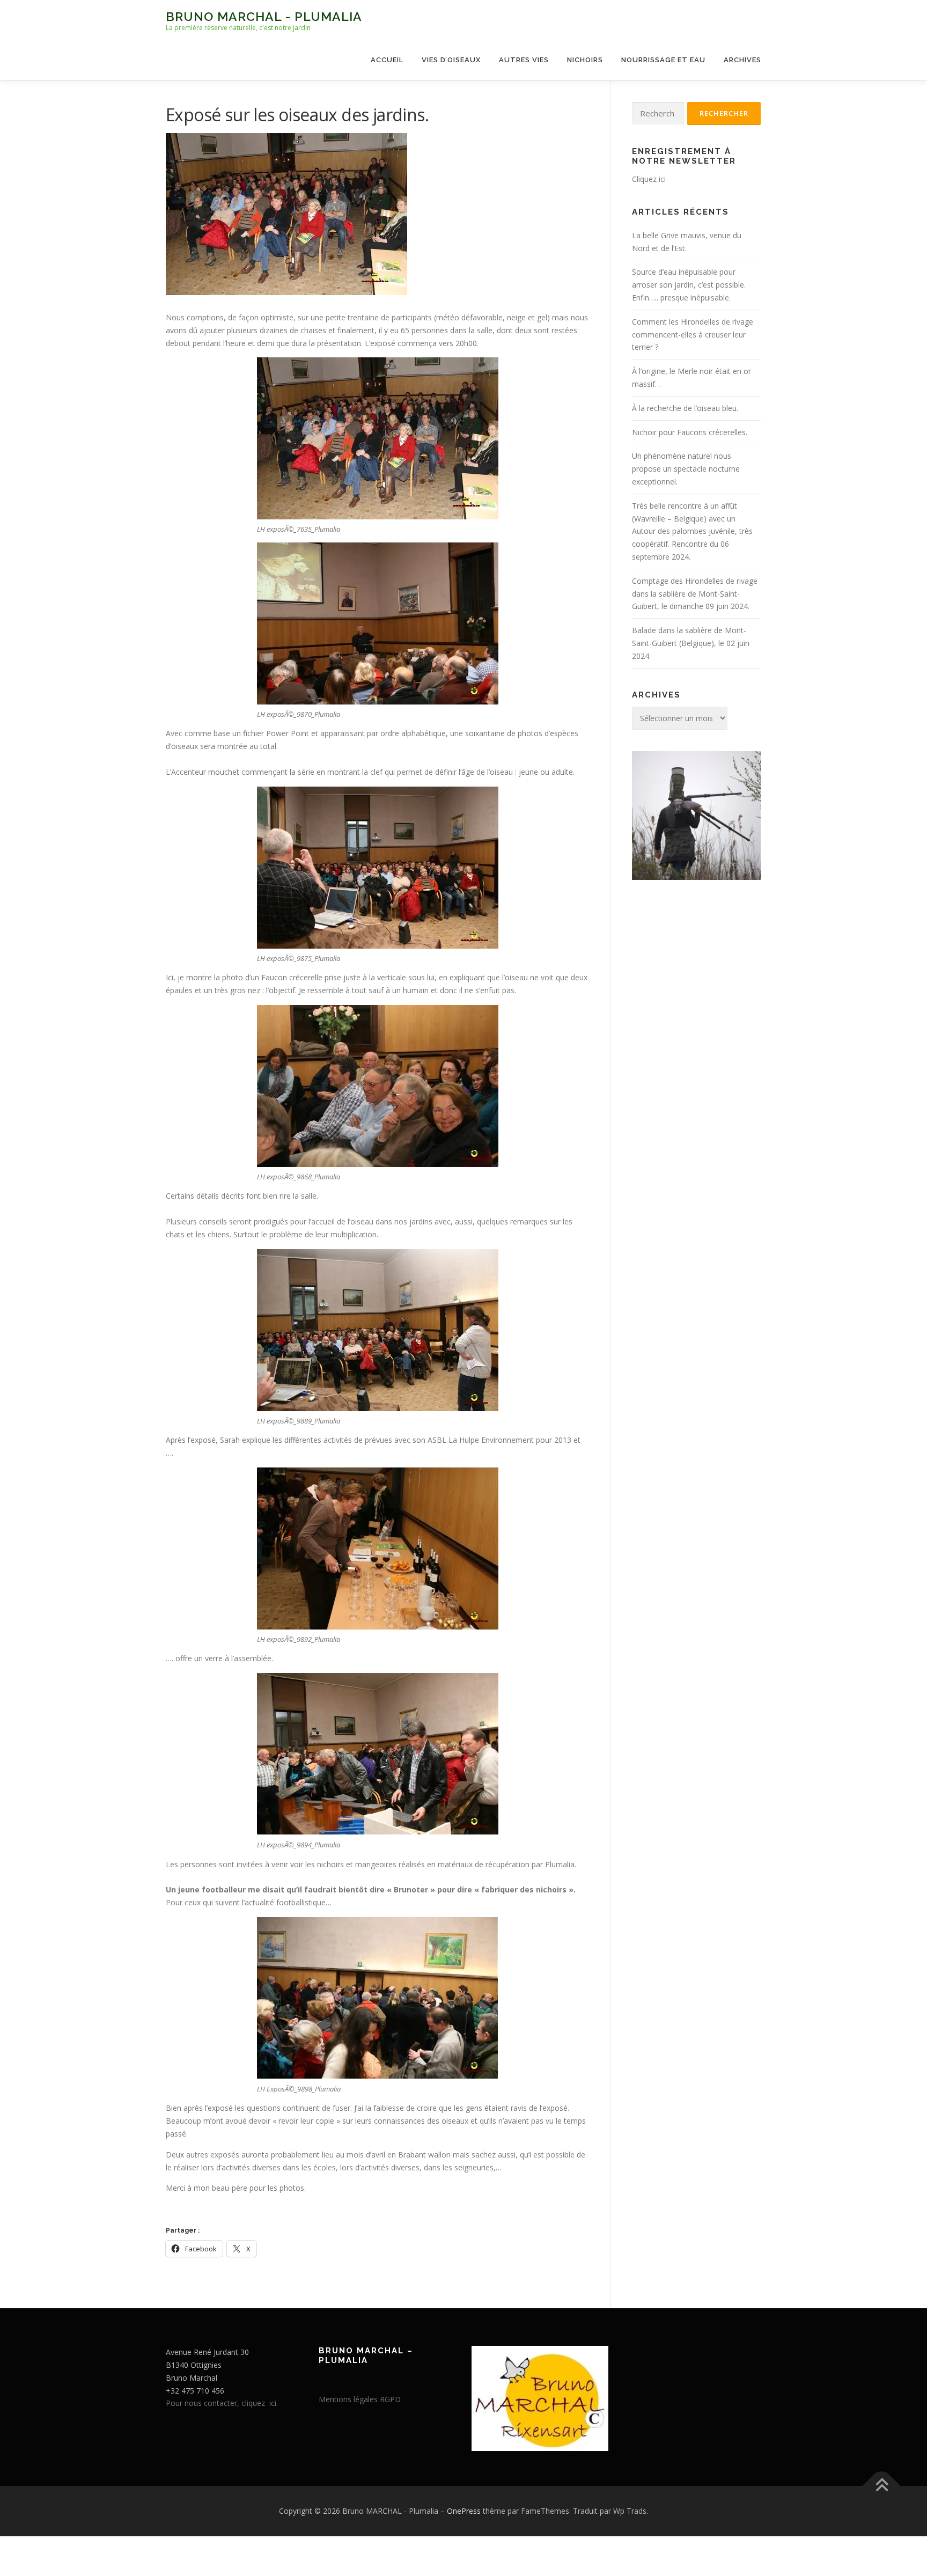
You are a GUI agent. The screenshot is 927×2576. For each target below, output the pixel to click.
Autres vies (524, 60)
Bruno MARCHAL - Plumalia (264, 16)
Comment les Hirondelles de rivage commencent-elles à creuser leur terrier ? (693, 335)
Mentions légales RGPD (360, 2399)
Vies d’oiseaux (451, 60)
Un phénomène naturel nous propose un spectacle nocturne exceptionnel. (686, 469)
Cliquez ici (649, 179)
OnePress (464, 2511)
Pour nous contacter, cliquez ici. (222, 2403)
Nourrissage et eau (663, 60)
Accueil (387, 60)
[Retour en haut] (882, 2486)
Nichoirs (585, 60)
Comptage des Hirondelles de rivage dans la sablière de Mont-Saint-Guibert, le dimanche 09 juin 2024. (695, 594)
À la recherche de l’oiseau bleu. (685, 408)
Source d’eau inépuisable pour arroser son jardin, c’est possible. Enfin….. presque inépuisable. (689, 285)
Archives (742, 60)
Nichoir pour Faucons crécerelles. (690, 432)
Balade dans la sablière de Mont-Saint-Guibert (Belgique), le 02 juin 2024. (691, 643)
